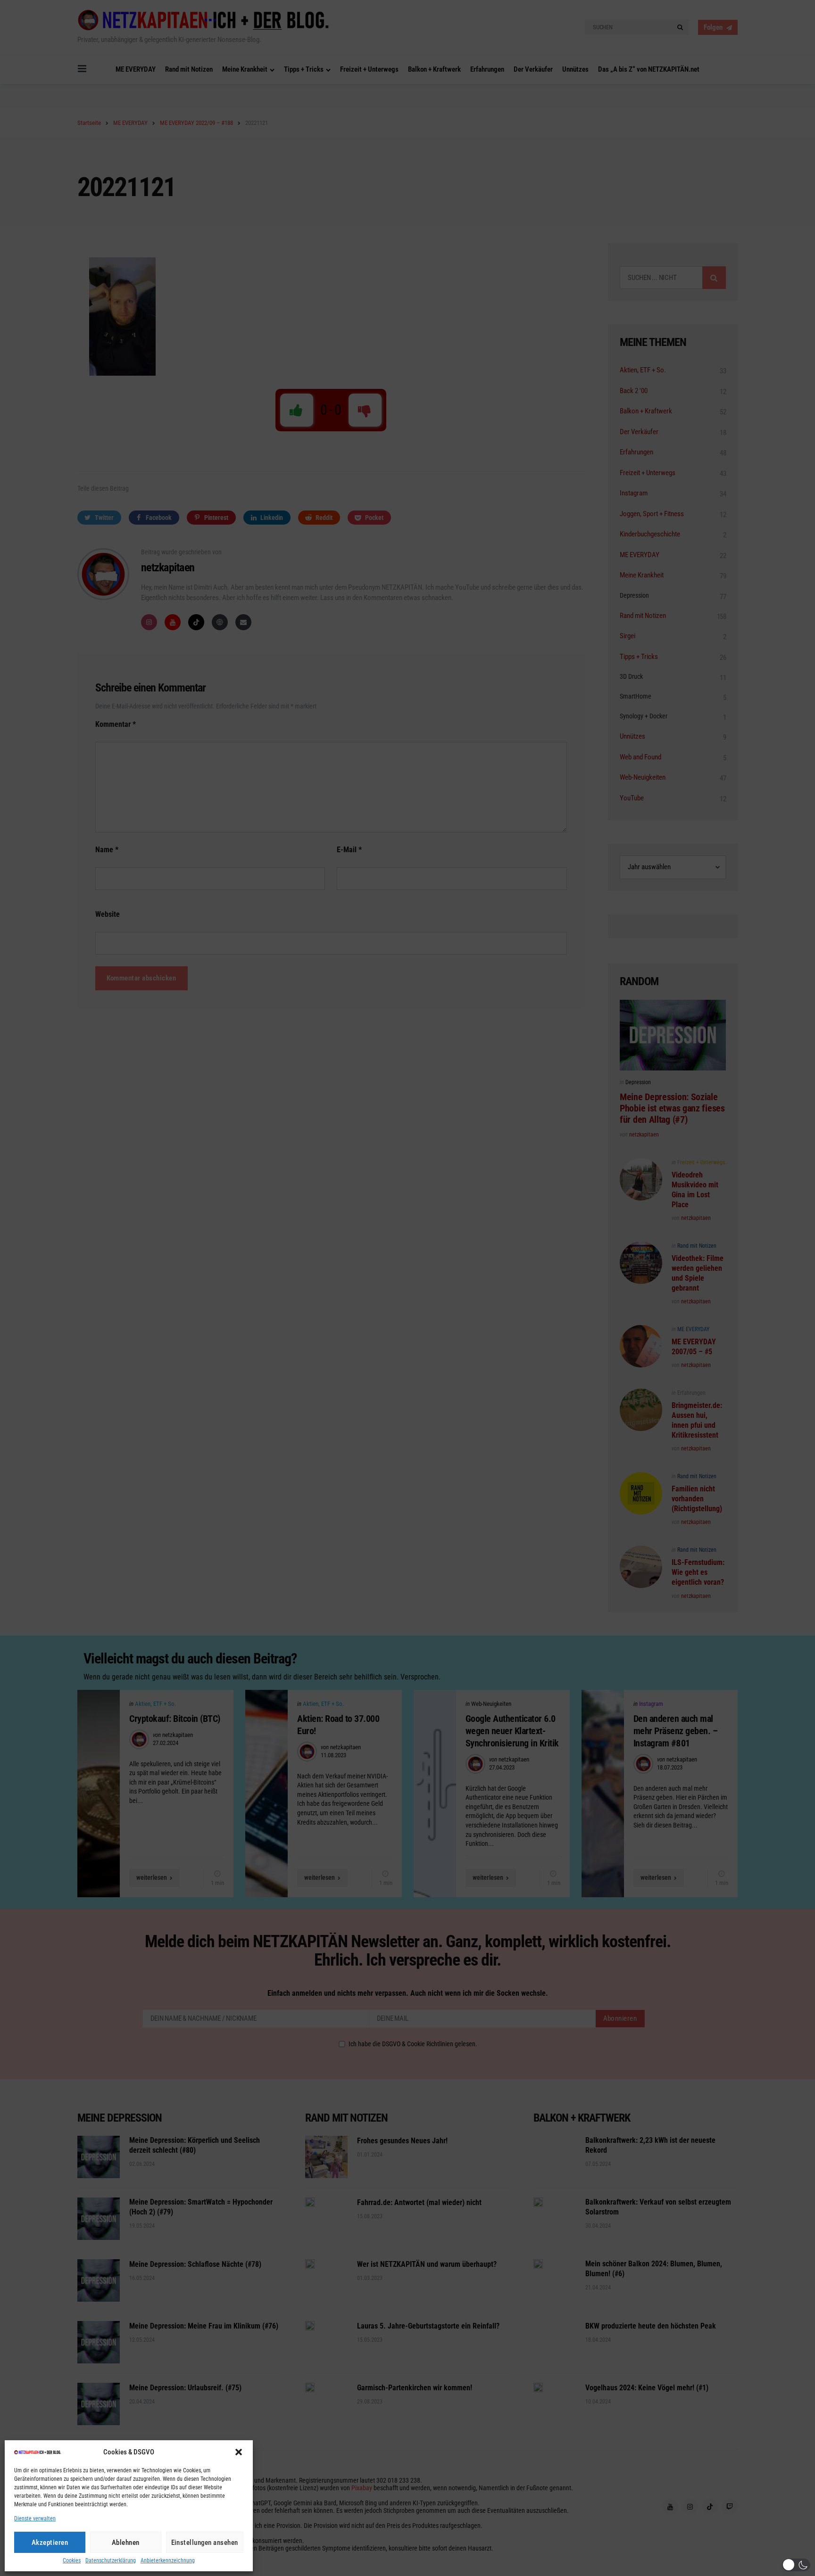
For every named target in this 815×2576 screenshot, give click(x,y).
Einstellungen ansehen (205, 2543)
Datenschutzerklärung (111, 2561)
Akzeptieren (50, 2543)
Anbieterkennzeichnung (168, 2561)
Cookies (72, 2561)
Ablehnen (126, 2543)
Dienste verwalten (35, 2519)
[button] (239, 2452)
